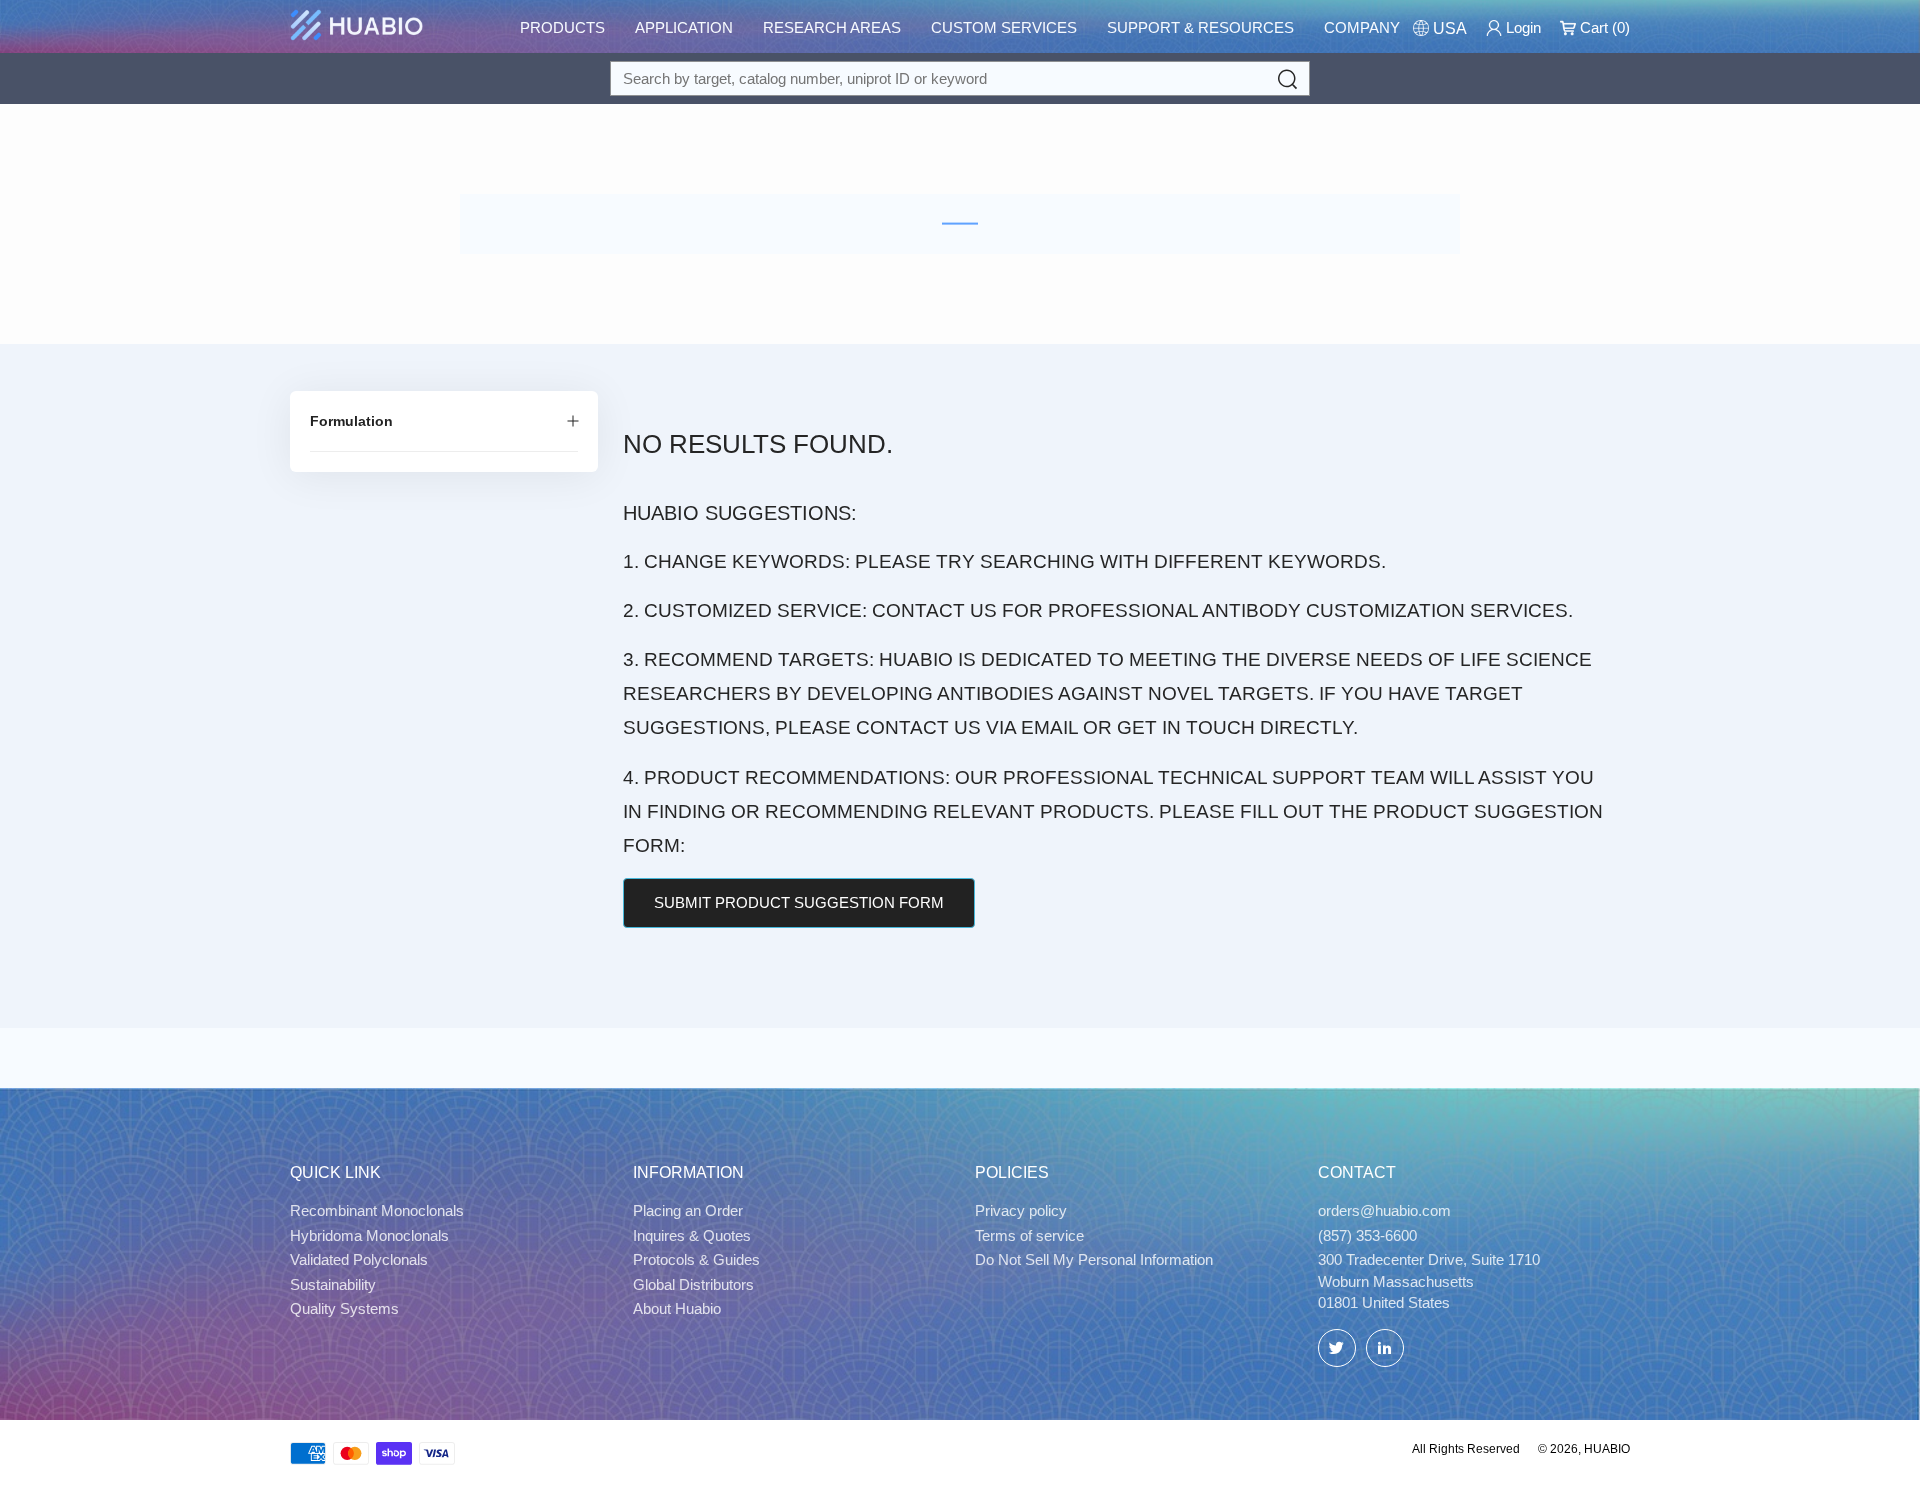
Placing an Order (688, 1210)
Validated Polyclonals (359, 1259)
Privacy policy (1021, 1210)
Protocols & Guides (696, 1259)
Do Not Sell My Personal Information (1094, 1259)
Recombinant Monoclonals (377, 1210)
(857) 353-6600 (1367, 1235)
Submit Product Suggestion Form (799, 902)
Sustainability (333, 1284)
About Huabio (677, 1308)
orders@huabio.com (1384, 1210)
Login (1521, 27)
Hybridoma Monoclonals (369, 1235)
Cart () (1603, 27)
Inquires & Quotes (692, 1235)
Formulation (351, 421)
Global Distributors (693, 1284)
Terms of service (1029, 1235)
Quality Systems (344, 1308)
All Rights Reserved (1466, 1449)
